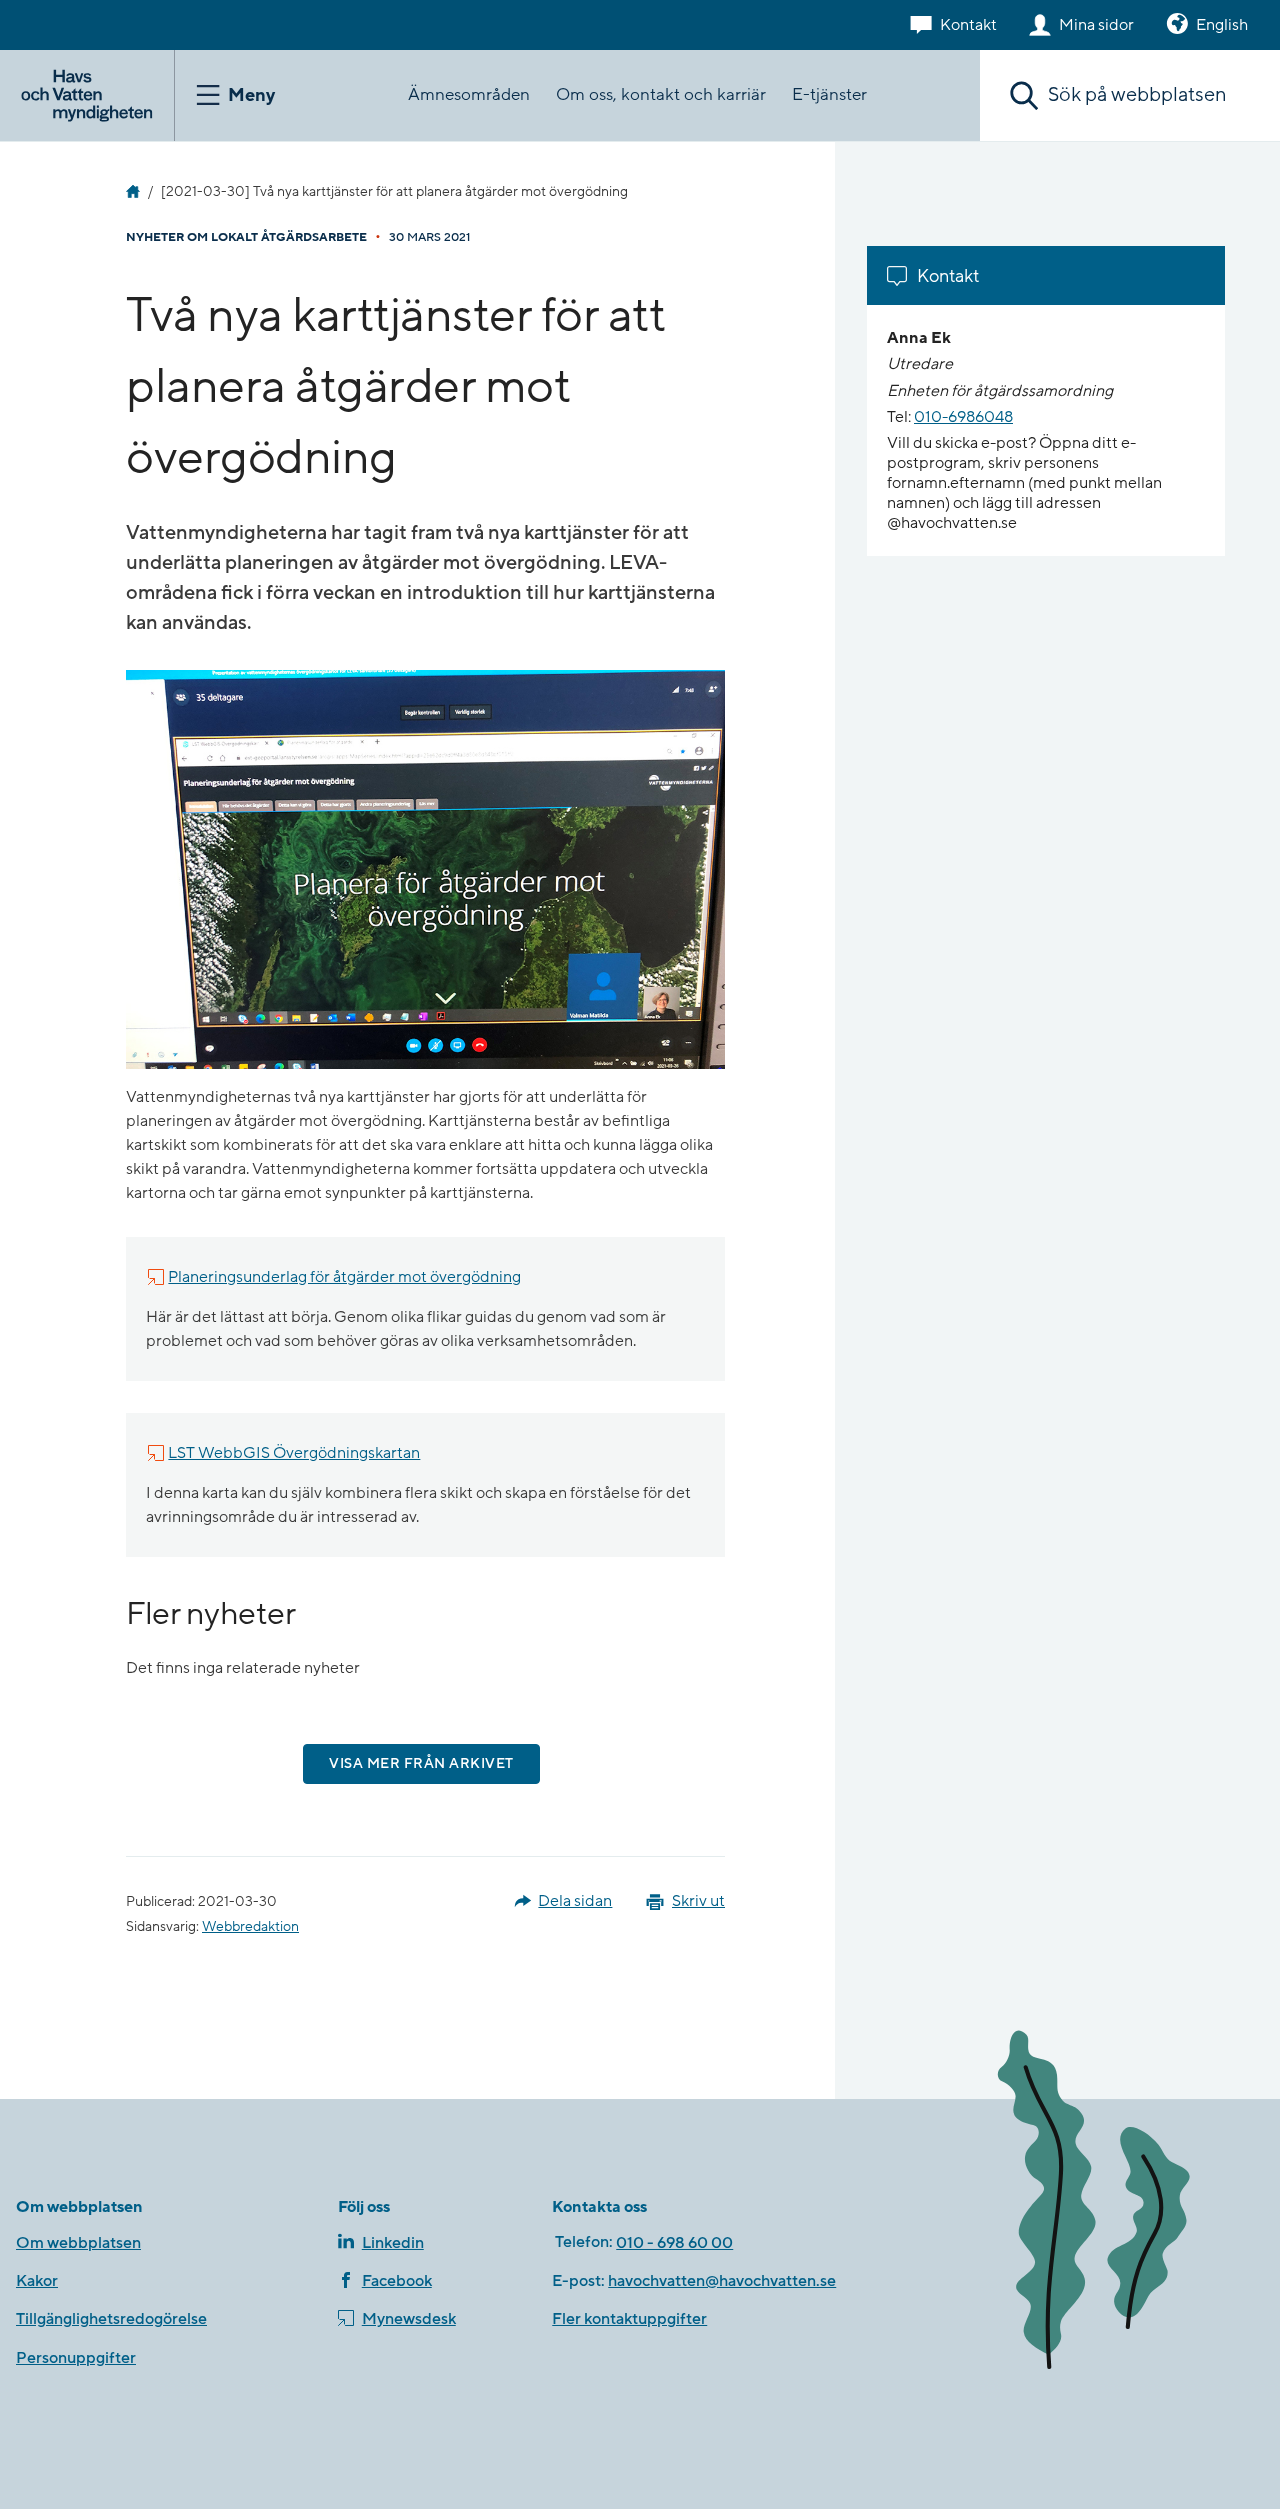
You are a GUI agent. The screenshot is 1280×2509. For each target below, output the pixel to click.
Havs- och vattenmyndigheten (133, 192)
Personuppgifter (76, 2358)
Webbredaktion (250, 1927)
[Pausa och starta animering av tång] (1122, 2204)
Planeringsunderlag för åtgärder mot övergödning (344, 1277)
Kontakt (968, 25)
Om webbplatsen (78, 2243)
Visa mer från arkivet (421, 1764)
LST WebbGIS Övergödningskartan (294, 1453)
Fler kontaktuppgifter (629, 2319)
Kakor (37, 2281)
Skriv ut (698, 1901)
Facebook (397, 2281)
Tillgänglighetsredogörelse (111, 2319)
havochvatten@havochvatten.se (722, 2281)
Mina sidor (1096, 25)
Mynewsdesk (409, 2319)
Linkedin (393, 2243)
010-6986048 (963, 417)
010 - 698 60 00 (674, 2243)
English (1222, 25)
